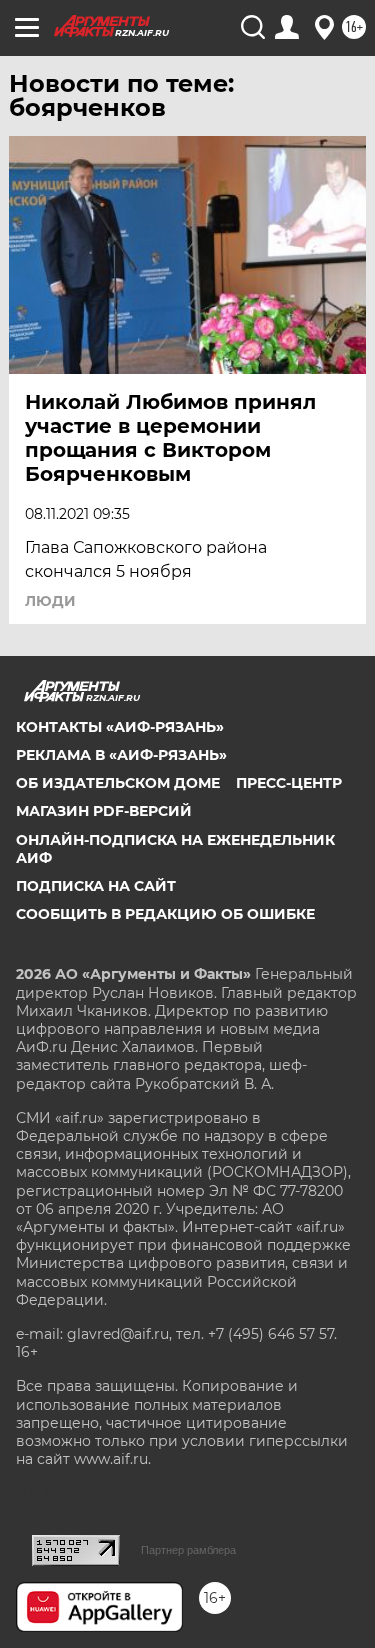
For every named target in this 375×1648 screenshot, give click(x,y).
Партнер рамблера (188, 1550)
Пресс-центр (289, 783)
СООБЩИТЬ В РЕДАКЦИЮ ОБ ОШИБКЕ (165, 914)
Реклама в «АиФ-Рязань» (121, 755)
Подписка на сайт (96, 886)
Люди (50, 601)
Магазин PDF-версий (104, 811)
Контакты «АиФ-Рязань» (120, 727)
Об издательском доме (118, 783)
